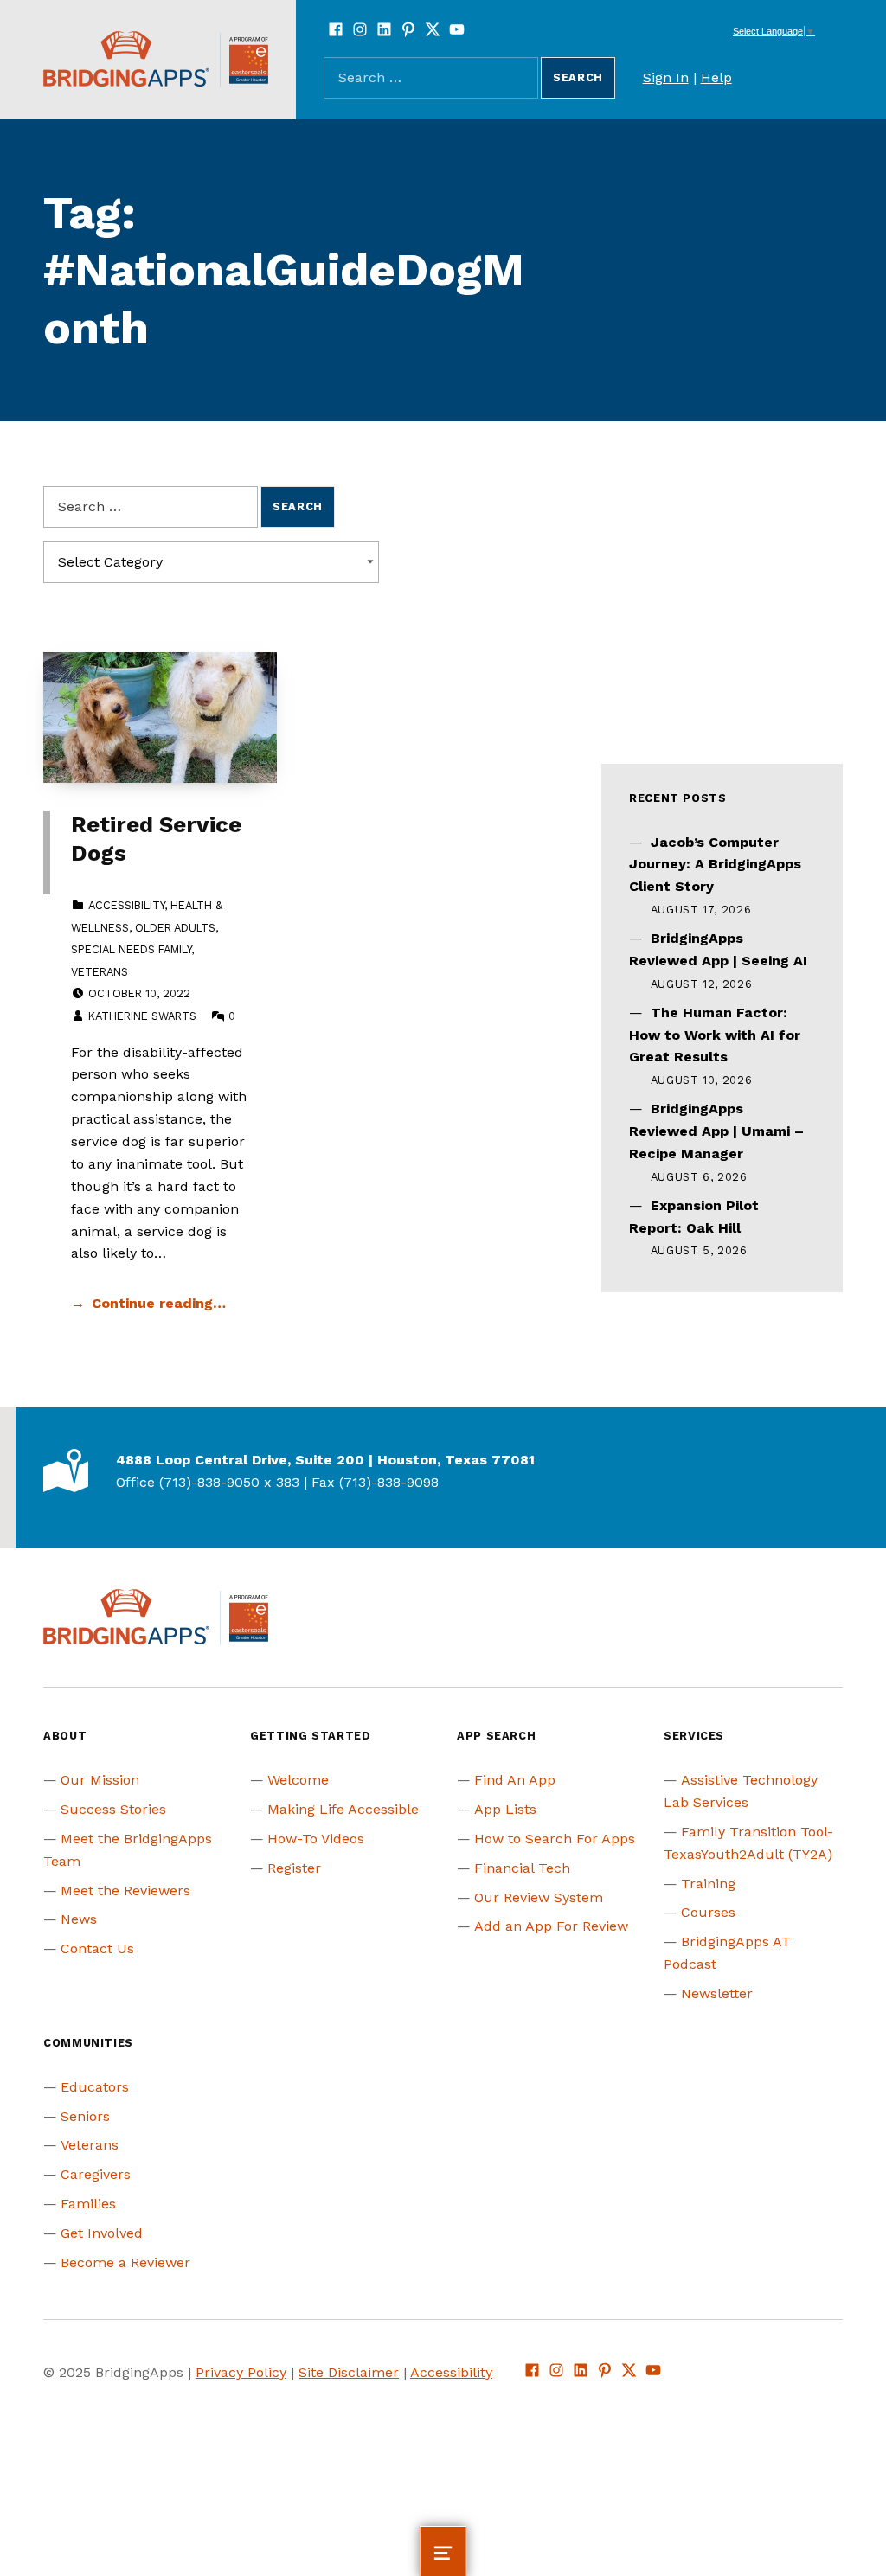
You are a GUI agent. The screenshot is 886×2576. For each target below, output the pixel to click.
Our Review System (539, 1897)
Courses (708, 1912)
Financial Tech (522, 1868)
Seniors (85, 2116)
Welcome (298, 1780)
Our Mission (100, 1780)
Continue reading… (159, 1303)
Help (716, 77)
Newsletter (717, 1993)
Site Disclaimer (349, 2372)
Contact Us (97, 1948)
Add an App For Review (551, 1926)
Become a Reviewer (125, 2262)
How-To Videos (316, 1839)
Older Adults (175, 928)
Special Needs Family (131, 949)
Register (294, 1868)
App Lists (505, 1809)
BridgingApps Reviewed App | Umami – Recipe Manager (716, 1131)
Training (708, 1884)
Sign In (666, 77)
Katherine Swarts (142, 1016)
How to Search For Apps (555, 1839)
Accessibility (126, 905)
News (79, 1919)
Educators (95, 2087)
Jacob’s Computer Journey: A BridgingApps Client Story (715, 865)
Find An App (515, 1780)
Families (88, 2204)
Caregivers (96, 2174)
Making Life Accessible (343, 1809)
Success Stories (113, 1809)
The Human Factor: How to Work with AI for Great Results (715, 1035)
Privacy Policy (241, 2372)
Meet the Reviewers (125, 1890)
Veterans (100, 972)
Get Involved (102, 2233)
